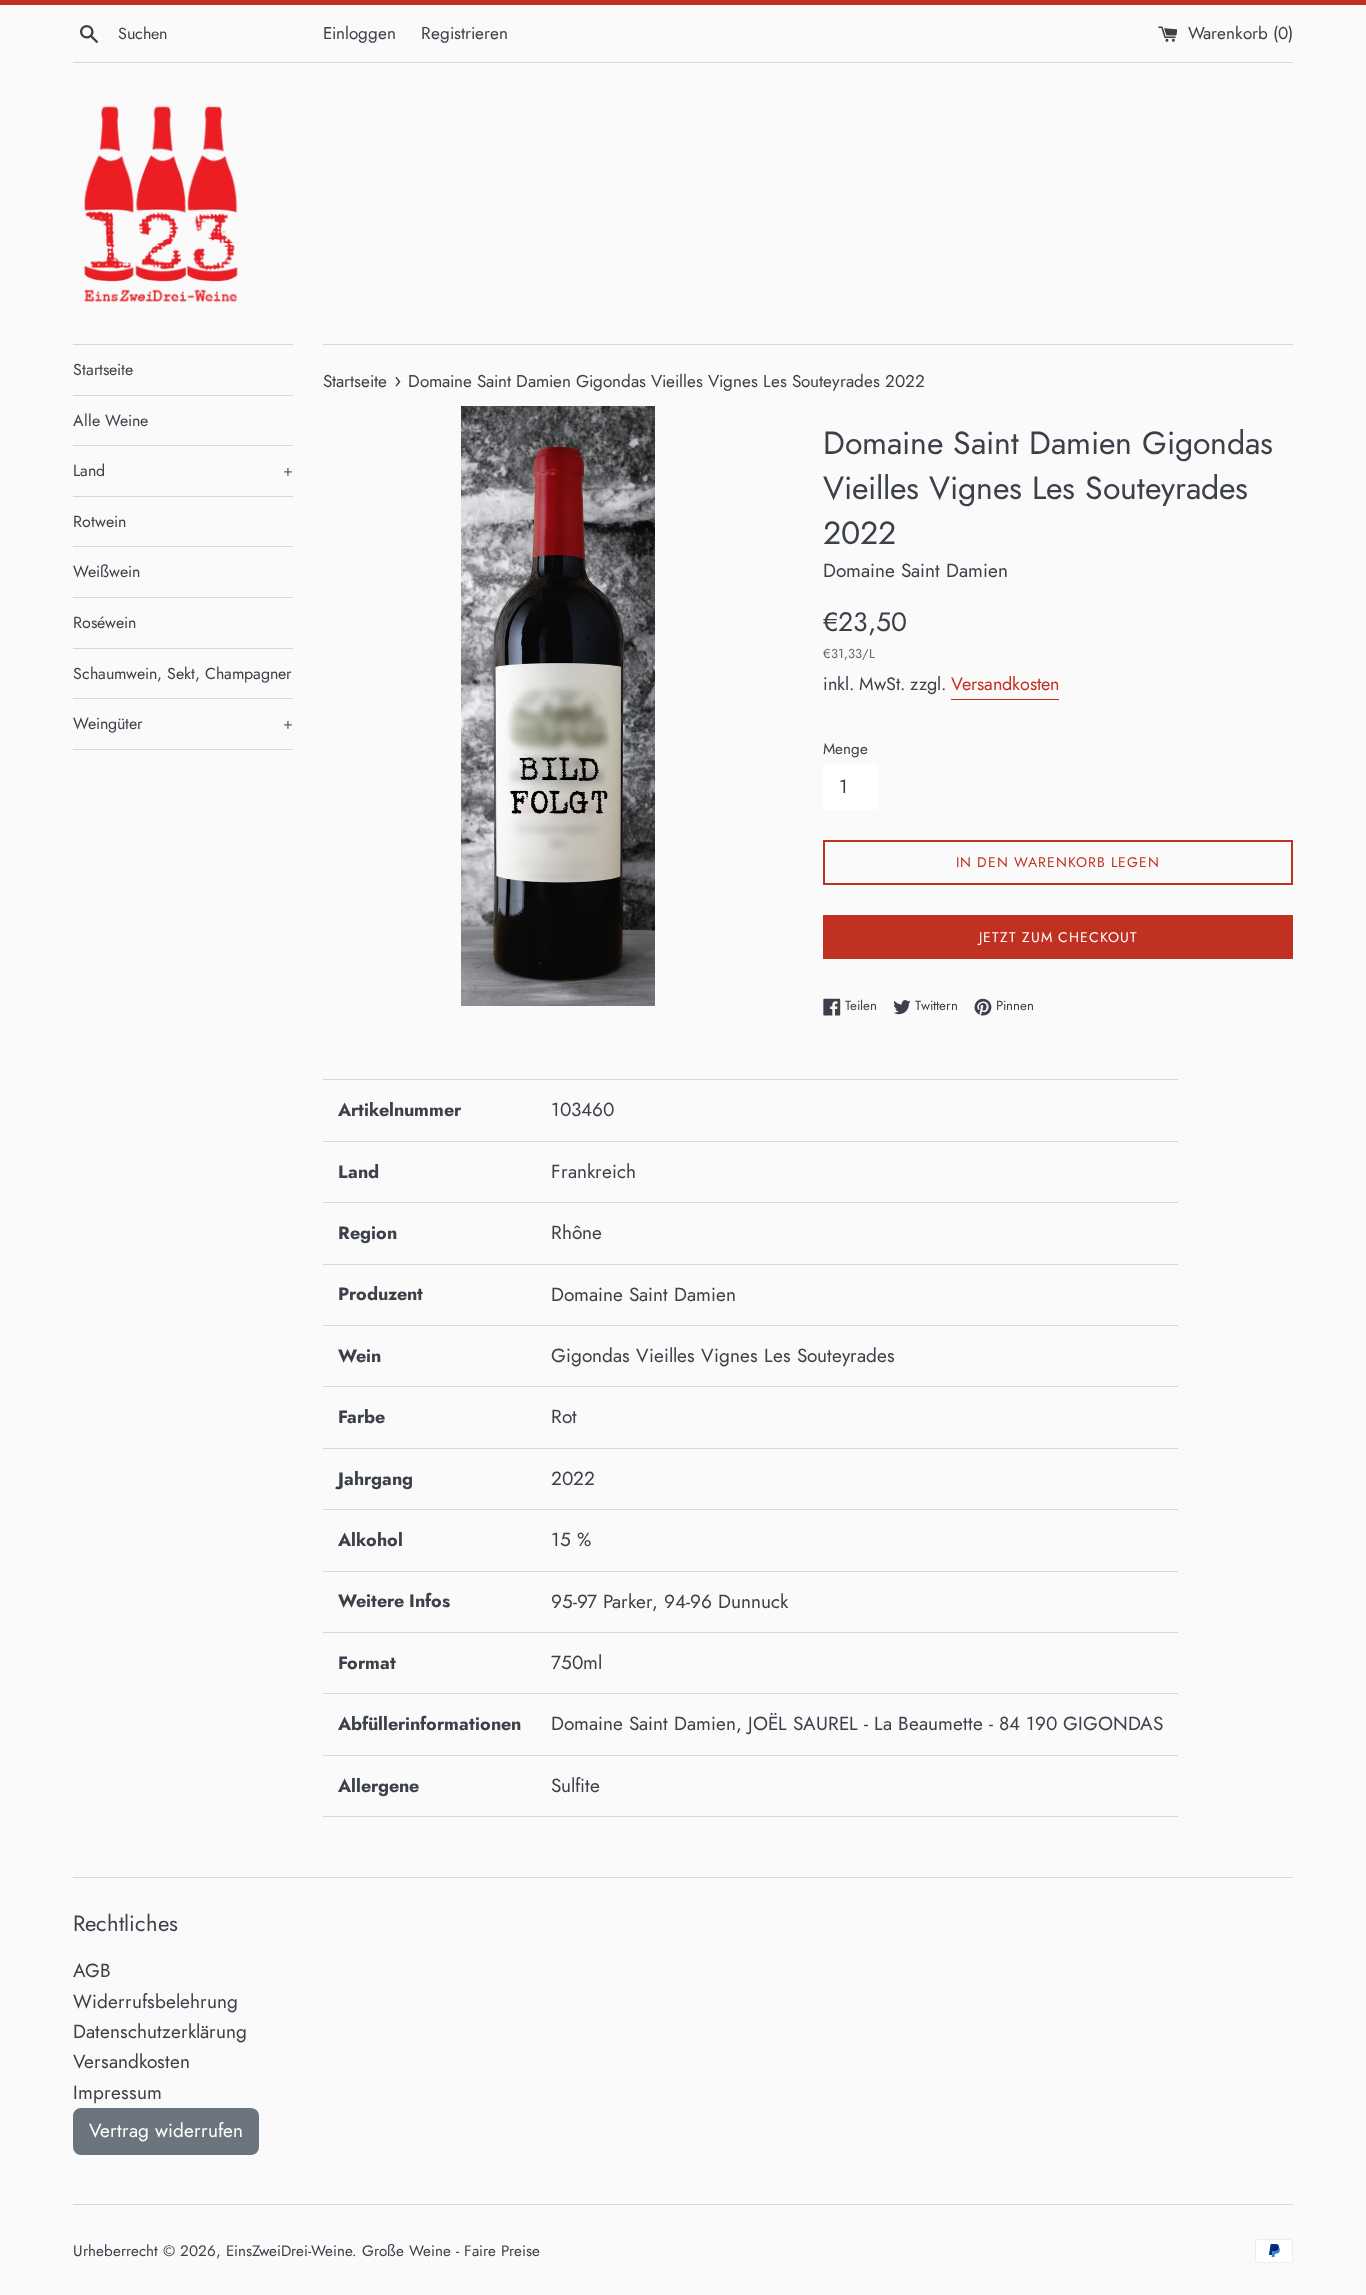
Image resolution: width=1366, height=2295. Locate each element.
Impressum (117, 2092)
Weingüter (183, 723)
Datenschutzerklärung (160, 2031)
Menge (845, 749)
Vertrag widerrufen (166, 2130)
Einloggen (359, 33)
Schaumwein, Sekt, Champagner (182, 673)
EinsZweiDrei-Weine (289, 2251)
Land (183, 470)
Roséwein (104, 622)
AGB (92, 1970)
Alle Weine (110, 420)
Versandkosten (1005, 684)
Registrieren (464, 33)
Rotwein (99, 521)
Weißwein (106, 571)
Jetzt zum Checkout (1058, 937)
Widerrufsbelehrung (155, 2001)
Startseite (103, 369)
